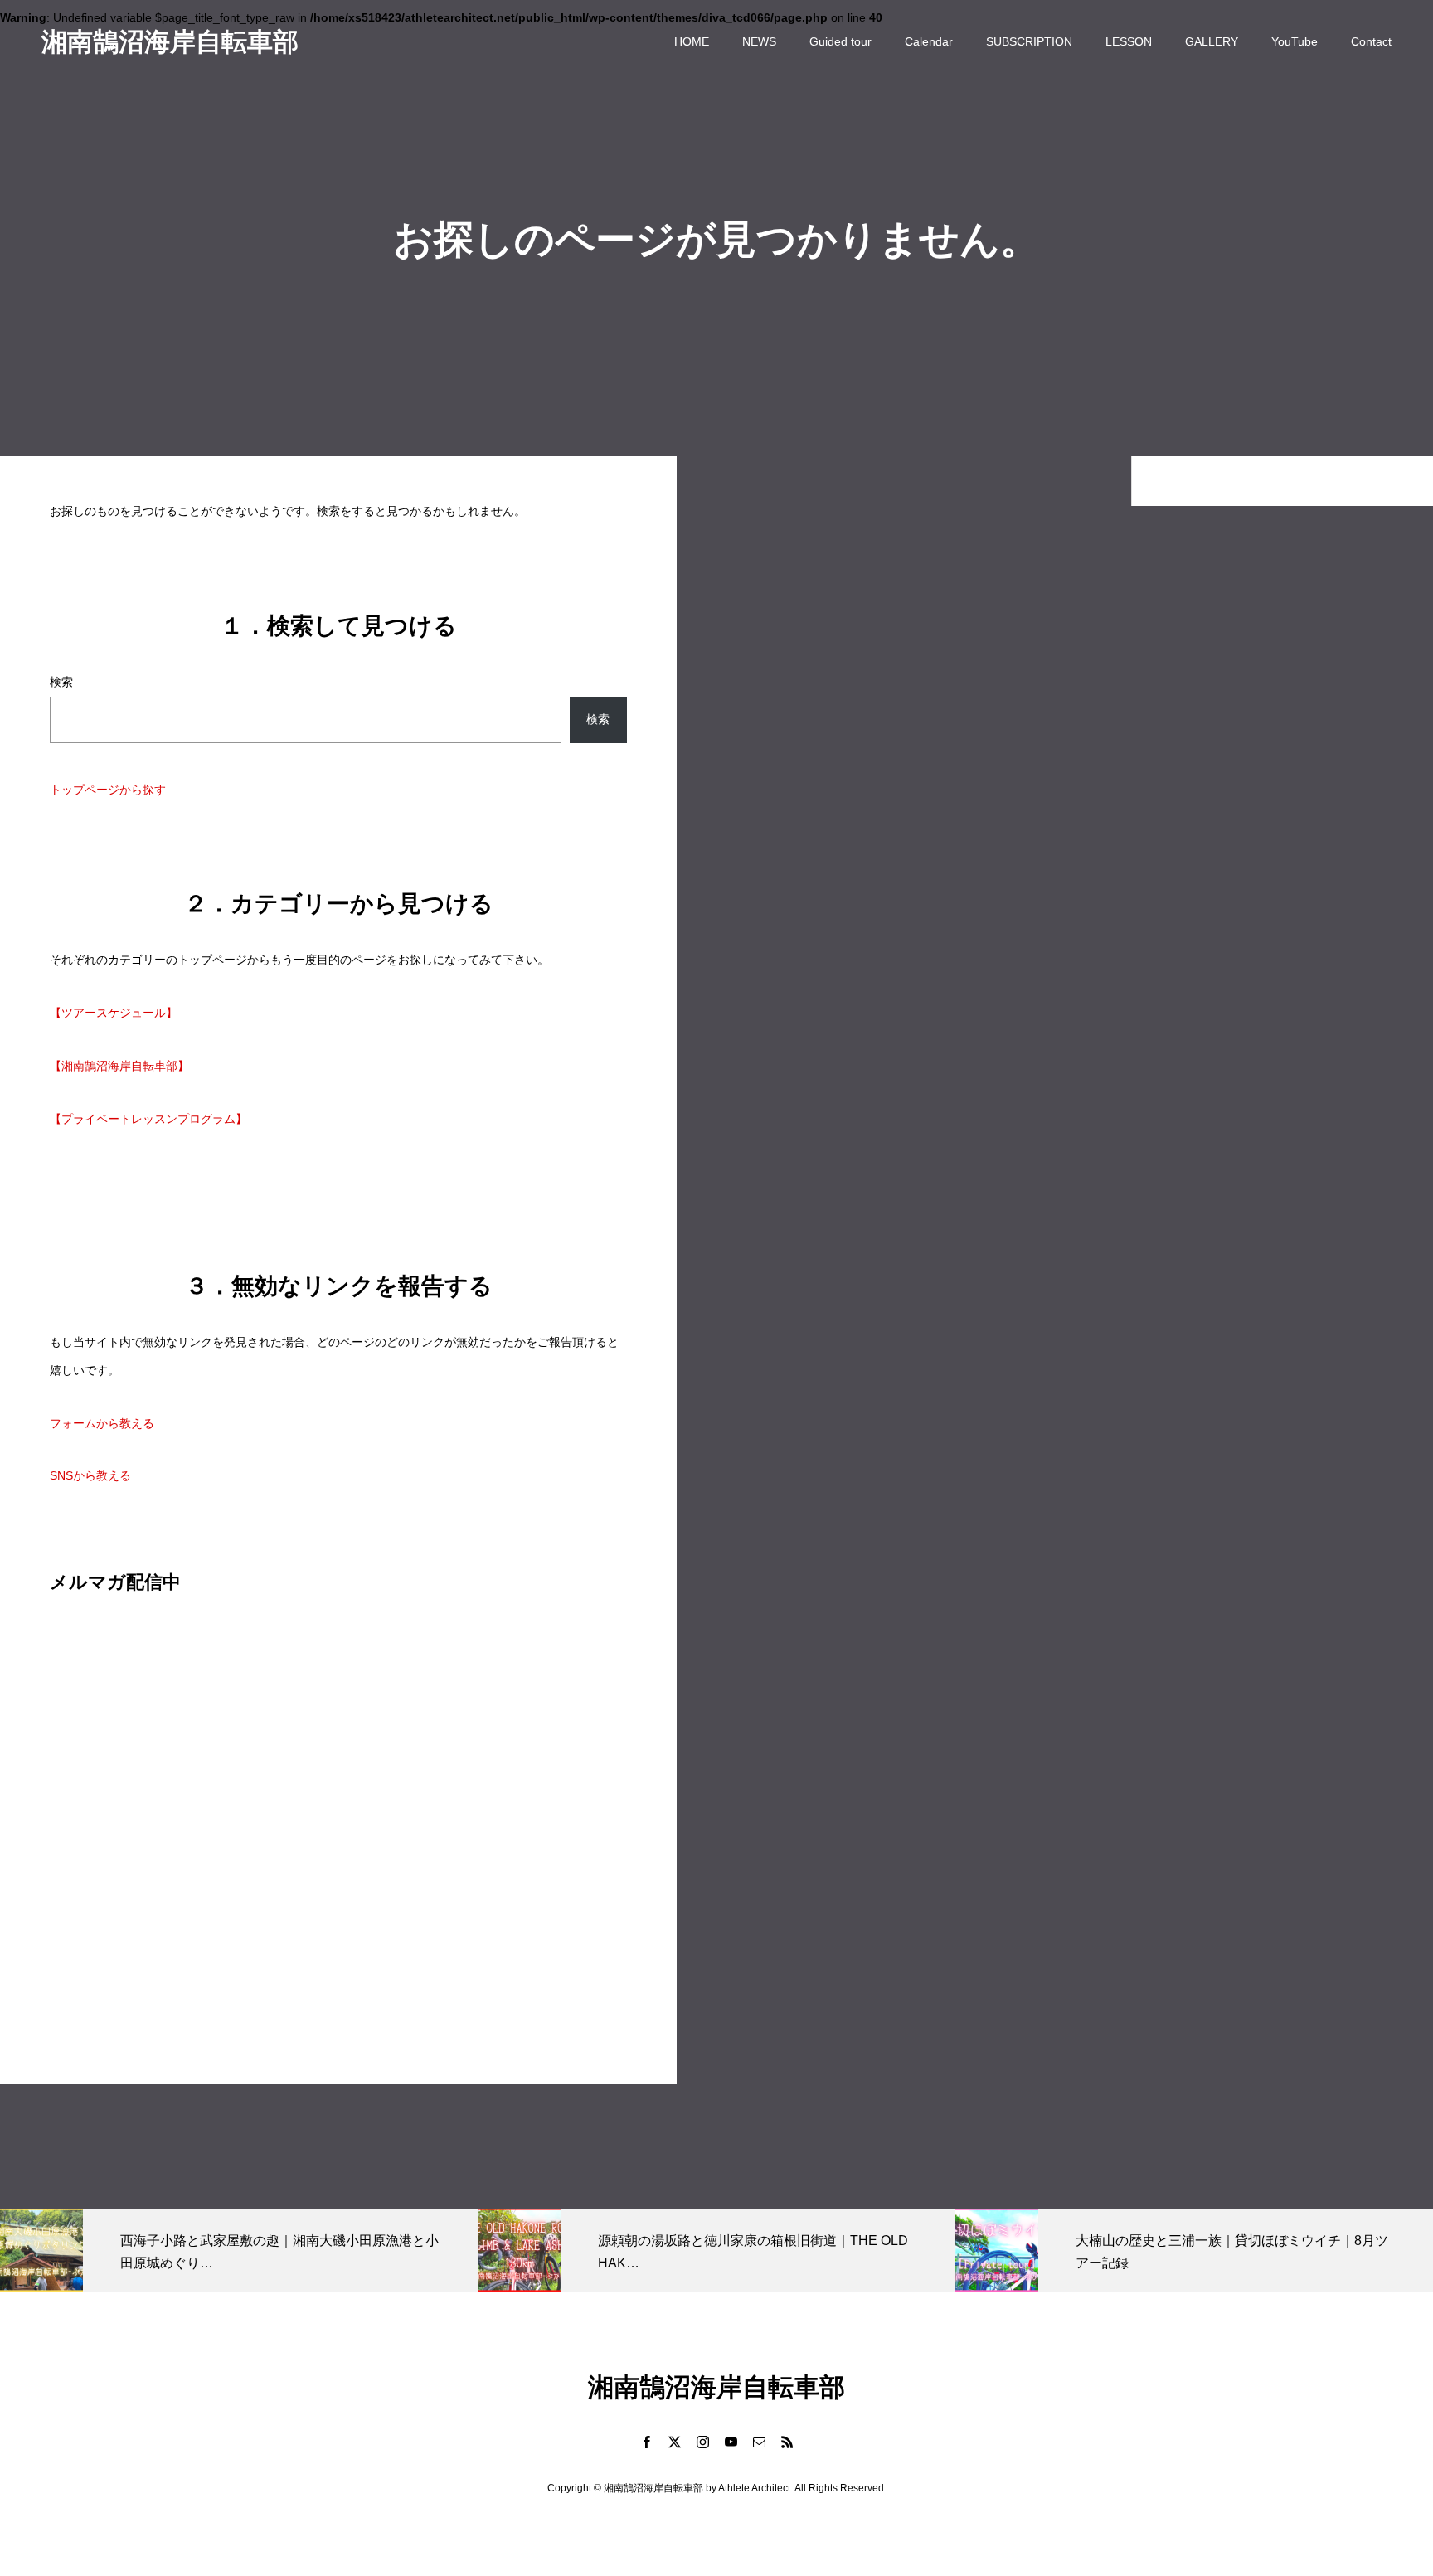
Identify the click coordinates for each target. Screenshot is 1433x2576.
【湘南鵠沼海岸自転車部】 (119, 1066)
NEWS (759, 41)
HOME (692, 41)
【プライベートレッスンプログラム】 (148, 1119)
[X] (674, 2442)
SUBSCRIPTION (1029, 41)
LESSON (1129, 41)
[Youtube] (731, 2442)
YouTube (1295, 41)
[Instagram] (702, 2442)
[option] (239, 2250)
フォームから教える (102, 1423)
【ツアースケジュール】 (114, 1013)
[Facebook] (646, 2442)
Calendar (929, 41)
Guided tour (840, 41)
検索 (61, 682)
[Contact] (759, 2442)
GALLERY (1212, 41)
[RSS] (787, 2442)
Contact (1371, 41)
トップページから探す (108, 790)
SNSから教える (90, 1475)
